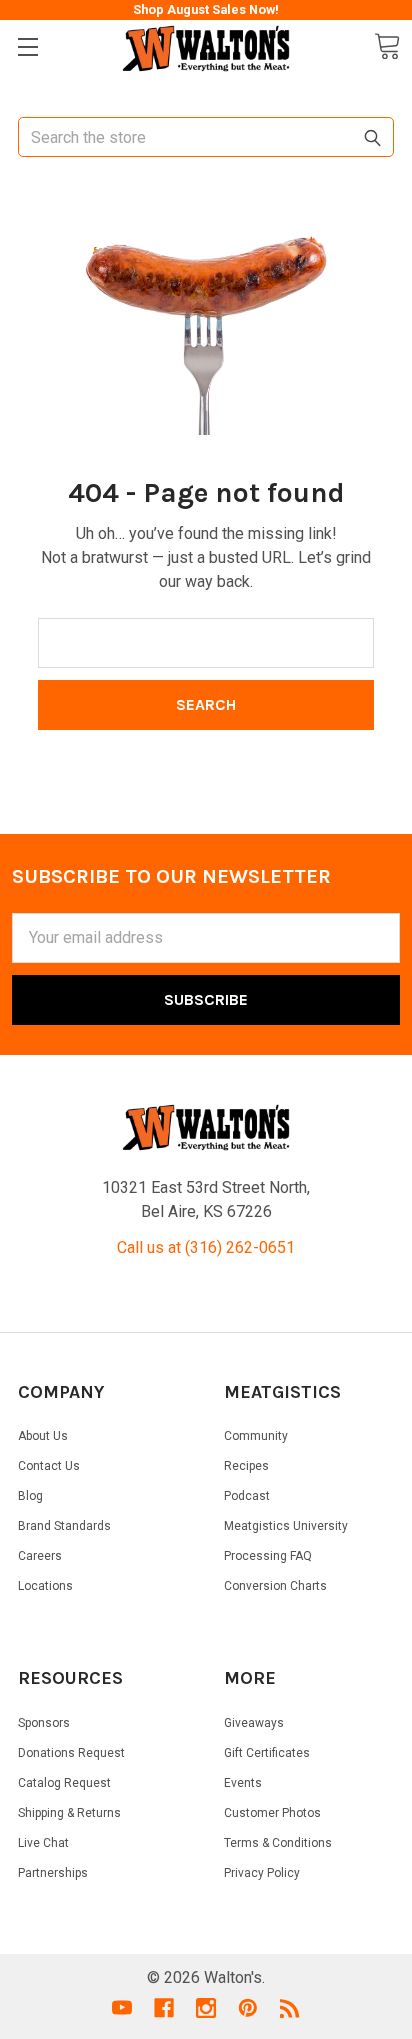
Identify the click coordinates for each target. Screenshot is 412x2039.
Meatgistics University (286, 1526)
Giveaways (254, 1723)
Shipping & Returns (69, 1813)
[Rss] (290, 2008)
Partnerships (53, 1873)
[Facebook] (164, 2008)
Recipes (246, 1466)
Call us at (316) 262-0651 (206, 1247)
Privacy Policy (262, 1873)
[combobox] (206, 137)
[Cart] (387, 46)
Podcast (247, 1496)
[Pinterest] (248, 2008)
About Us (43, 1436)
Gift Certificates (267, 1753)
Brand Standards (64, 1526)
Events (243, 1783)
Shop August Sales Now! (206, 9)
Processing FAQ (268, 1556)
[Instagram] (206, 2008)
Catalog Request (64, 1783)
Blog (30, 1496)
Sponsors (44, 1723)
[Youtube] (122, 2008)
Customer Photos (272, 1813)
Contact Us (49, 1466)
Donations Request (71, 1753)
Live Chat (43, 1843)
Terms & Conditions (278, 1843)
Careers (40, 1556)
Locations (45, 1586)
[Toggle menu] (27, 47)
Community (256, 1436)
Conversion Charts (275, 1586)
